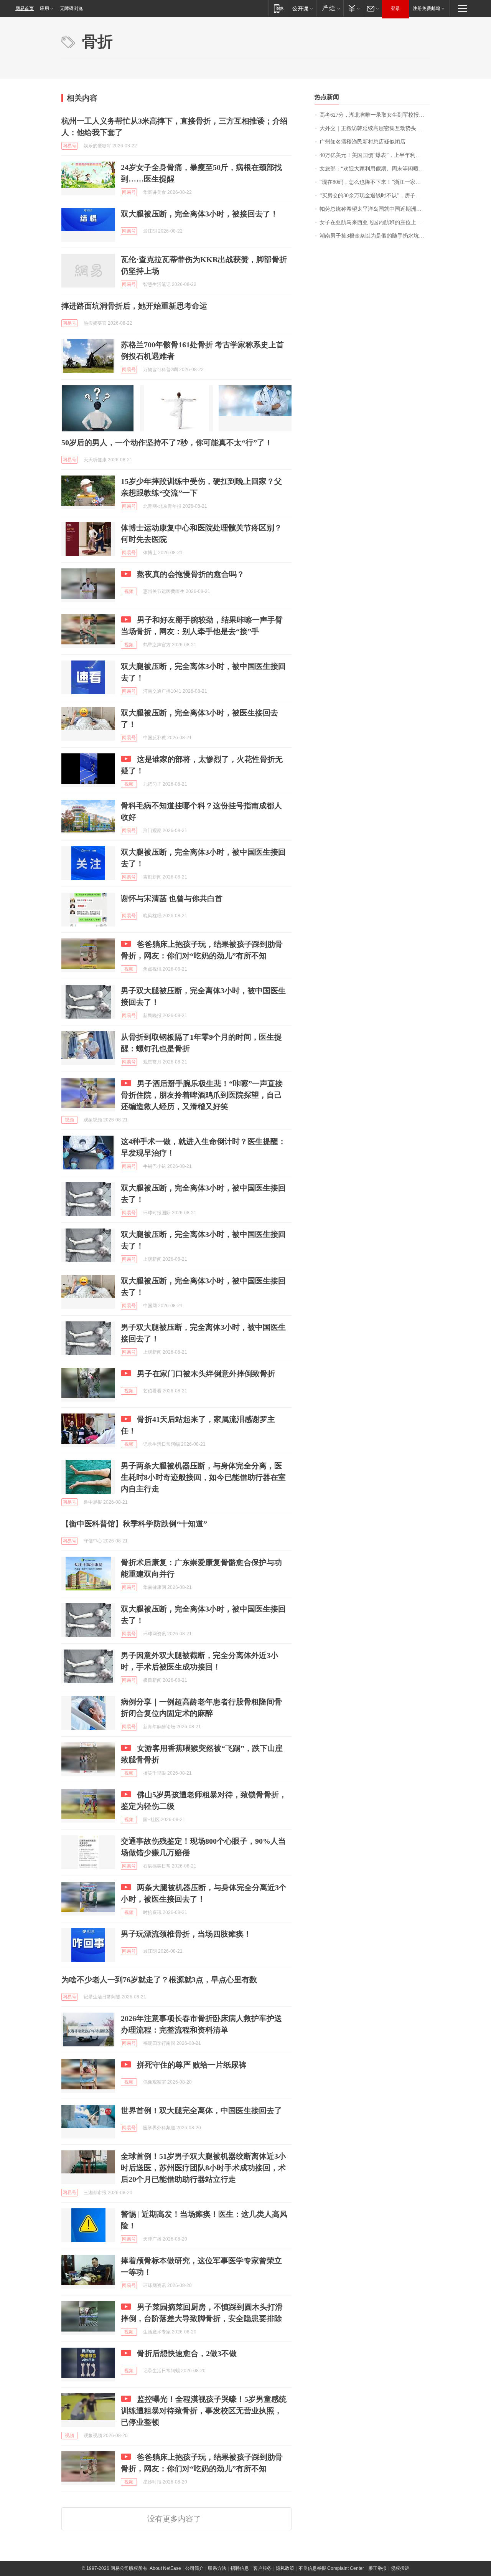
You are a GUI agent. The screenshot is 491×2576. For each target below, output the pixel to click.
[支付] (353, 8)
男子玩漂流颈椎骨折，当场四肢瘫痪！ (186, 1934)
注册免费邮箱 (427, 8)
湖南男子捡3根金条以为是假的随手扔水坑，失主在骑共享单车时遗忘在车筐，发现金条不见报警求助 (375, 236)
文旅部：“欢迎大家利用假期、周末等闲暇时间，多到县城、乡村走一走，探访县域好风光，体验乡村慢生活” (375, 169)
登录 (395, 8)
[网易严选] (330, 8)
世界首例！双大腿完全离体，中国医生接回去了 (201, 2110)
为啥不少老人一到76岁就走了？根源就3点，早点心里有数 (159, 1980)
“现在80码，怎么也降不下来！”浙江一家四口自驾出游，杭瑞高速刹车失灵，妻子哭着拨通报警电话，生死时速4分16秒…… (375, 182)
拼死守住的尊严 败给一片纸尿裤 (192, 2065)
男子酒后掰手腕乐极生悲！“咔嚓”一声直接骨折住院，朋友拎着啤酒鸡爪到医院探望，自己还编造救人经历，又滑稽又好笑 (202, 1095)
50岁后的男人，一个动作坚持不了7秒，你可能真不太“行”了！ (167, 443)
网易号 (69, 146)
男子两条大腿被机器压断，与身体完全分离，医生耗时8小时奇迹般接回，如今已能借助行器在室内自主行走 (203, 1477)
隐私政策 (285, 2568)
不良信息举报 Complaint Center (331, 2568)
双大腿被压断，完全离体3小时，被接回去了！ (199, 214)
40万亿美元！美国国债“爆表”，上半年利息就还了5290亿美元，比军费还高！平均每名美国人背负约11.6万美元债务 (375, 155)
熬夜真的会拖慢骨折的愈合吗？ (191, 574)
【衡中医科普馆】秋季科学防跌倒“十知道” (134, 1524)
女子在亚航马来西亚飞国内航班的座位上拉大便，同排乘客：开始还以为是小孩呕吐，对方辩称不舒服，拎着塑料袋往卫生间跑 (375, 222)
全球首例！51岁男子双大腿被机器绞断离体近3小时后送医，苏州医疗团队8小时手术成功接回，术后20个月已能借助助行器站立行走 (203, 2168)
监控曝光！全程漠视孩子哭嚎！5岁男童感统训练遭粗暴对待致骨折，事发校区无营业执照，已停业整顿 (204, 2411)
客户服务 (262, 2568)
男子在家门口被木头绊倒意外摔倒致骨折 (206, 1374)
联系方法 (217, 2568)
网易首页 (25, 8)
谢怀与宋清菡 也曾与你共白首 (172, 898)
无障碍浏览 (71, 8)
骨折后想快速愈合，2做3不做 (187, 2353)
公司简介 (194, 2568)
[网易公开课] (302, 8)
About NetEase (165, 2568)
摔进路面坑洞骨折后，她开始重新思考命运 (134, 306)
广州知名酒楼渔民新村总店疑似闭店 (362, 142)
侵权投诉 (400, 2568)
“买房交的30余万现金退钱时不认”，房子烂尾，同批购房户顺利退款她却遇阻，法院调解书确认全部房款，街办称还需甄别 (375, 196)
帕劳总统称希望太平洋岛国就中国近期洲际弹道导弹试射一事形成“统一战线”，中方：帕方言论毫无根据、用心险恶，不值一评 (375, 209)
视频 (129, 591)
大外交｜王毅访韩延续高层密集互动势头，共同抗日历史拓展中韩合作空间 (375, 128)
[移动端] (279, 8)
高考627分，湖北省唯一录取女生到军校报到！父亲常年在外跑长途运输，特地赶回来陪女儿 (375, 115)
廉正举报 (377, 2568)
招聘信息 (240, 2568)
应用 (44, 8)
